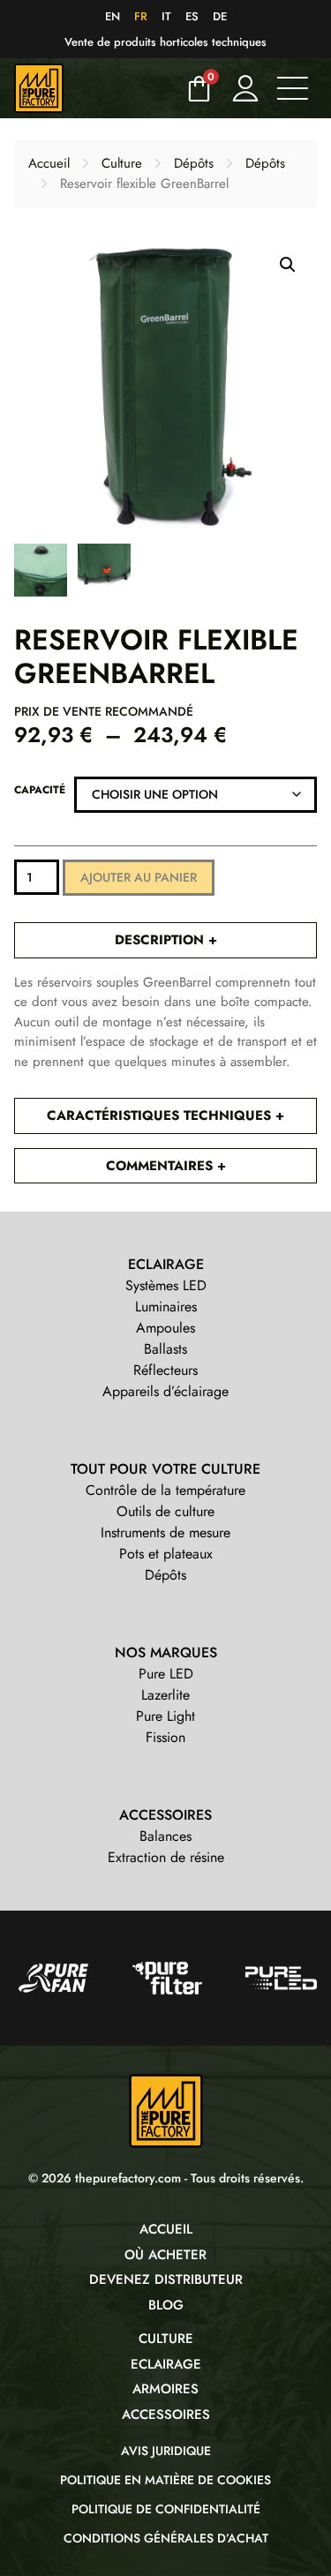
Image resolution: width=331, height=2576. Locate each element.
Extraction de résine (166, 1857)
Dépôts (194, 163)
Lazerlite (165, 1695)
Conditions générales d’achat (166, 2538)
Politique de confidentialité (166, 2509)
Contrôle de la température (165, 1490)
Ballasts (165, 1349)
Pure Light (165, 1716)
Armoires (165, 2389)
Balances (165, 1836)
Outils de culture (165, 1511)
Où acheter (165, 2255)
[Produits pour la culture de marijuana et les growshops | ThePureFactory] (94, 88)
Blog (166, 2305)
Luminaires (166, 1307)
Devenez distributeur (166, 2279)
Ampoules (165, 1328)
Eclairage (166, 2364)
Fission (165, 1737)
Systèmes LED (166, 1285)
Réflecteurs (165, 1370)
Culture (122, 163)
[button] (288, 265)
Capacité (40, 790)
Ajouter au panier (139, 877)
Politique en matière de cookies (165, 2480)
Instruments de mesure (165, 1532)
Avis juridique (166, 2451)
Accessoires (166, 2415)
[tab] (165, 940)
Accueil (49, 163)
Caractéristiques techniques (161, 1115)
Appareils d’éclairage (165, 1391)
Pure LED (166, 1674)
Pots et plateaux (166, 1554)
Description (162, 940)
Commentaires (162, 1166)
